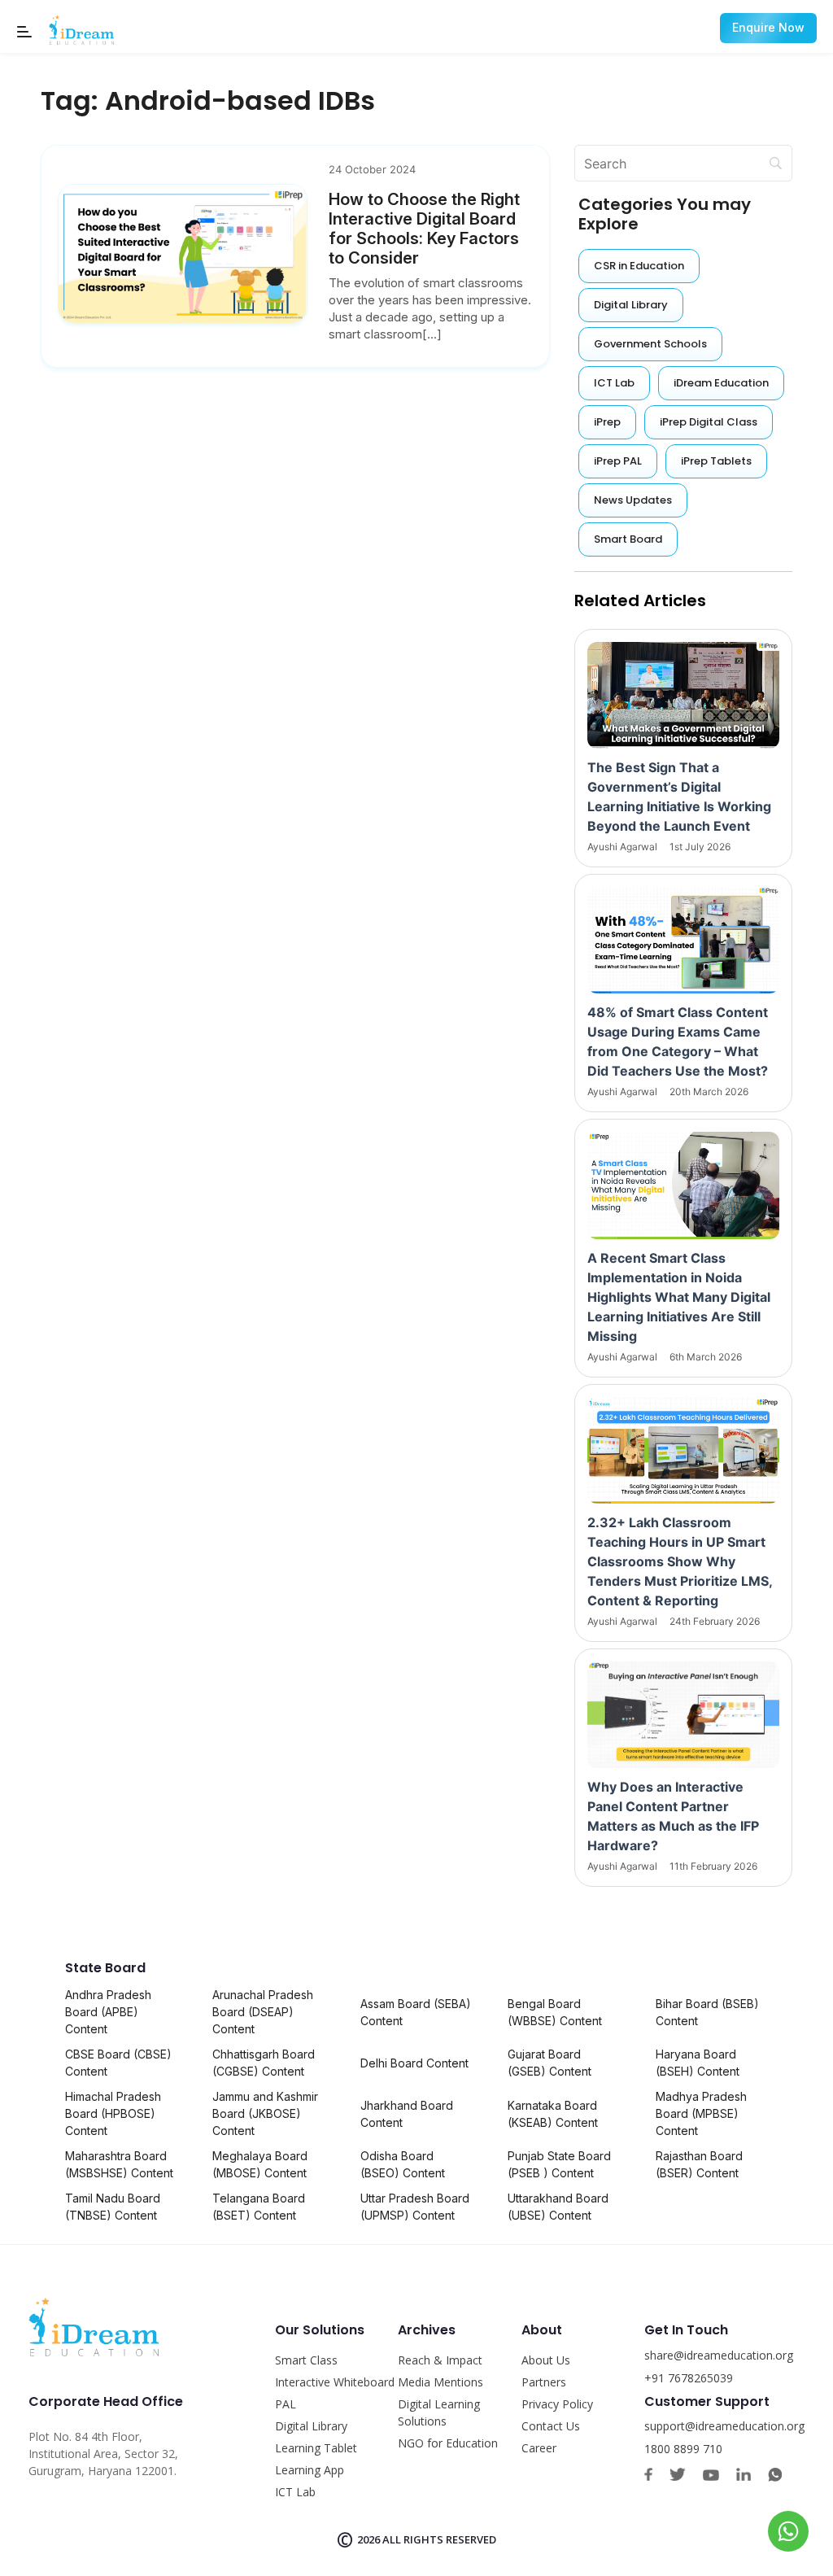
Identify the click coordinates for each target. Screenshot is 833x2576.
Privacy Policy (557, 2404)
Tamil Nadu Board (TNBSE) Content (113, 2207)
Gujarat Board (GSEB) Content (550, 2063)
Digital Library (311, 2426)
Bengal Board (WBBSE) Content (555, 2012)
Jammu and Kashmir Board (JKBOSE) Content (265, 2113)
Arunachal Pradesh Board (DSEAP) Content (263, 2012)
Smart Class (306, 2360)
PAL (286, 2404)
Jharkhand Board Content (407, 2114)
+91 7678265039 (689, 2378)
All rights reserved (439, 2539)
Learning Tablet (316, 2448)
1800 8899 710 (683, 2449)
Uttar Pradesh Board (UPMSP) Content (415, 2207)
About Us (546, 2360)
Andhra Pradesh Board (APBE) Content (108, 2012)
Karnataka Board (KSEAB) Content (553, 2114)
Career (539, 2448)
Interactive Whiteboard (335, 2382)
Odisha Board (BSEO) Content (403, 2164)
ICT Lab (295, 2492)
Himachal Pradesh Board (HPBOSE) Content (113, 2113)
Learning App (310, 2470)
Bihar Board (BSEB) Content (707, 2012)
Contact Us (551, 2426)
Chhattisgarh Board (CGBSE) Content (264, 2063)
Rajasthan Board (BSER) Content (699, 2164)
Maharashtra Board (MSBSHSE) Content (119, 2164)
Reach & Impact (440, 2360)
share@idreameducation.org (719, 2355)
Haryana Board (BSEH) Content (698, 2063)
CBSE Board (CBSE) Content (118, 2063)
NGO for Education (448, 2443)
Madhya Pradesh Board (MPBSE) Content (701, 2113)
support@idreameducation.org (724, 2426)
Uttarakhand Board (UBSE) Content (558, 2207)
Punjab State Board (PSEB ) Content (559, 2164)
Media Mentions (440, 2382)
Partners (544, 2382)
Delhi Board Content (414, 2063)
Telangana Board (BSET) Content (259, 2207)
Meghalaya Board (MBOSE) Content (260, 2164)
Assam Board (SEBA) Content (416, 2012)
